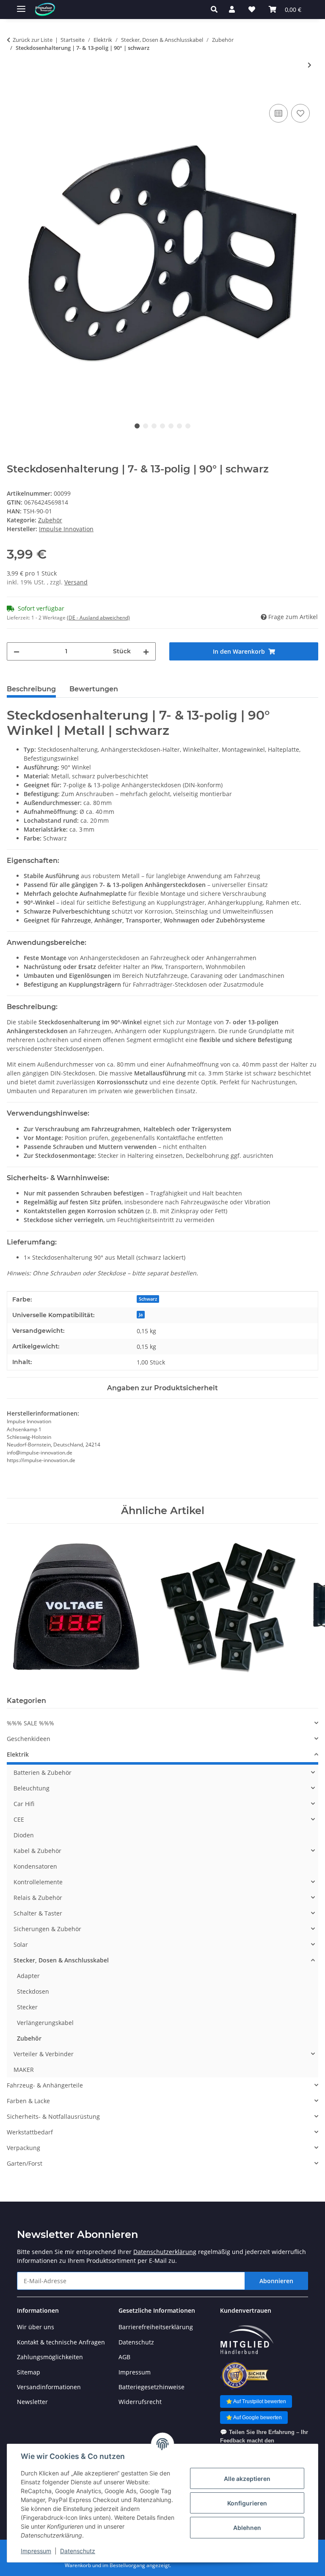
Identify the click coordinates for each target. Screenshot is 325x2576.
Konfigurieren (247, 2503)
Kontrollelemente (38, 1882)
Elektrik (18, 1754)
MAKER (24, 2070)
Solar (21, 1944)
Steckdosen (33, 1991)
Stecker (27, 2007)
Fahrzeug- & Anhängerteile (45, 2085)
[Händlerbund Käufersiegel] (244, 2375)
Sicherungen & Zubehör (47, 1929)
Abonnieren (276, 2281)
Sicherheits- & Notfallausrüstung (53, 2116)
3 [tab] (154, 426)
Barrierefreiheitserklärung (156, 2327)
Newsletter (32, 2402)
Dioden (24, 1835)
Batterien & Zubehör (43, 1772)
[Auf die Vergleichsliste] (278, 113)
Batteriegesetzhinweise (151, 2387)
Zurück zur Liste (33, 40)
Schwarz (148, 1299)
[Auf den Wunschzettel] (300, 113)
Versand (76, 582)
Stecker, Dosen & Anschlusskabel (61, 1960)
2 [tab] (146, 426)
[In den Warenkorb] (14, 93)
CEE (19, 1819)
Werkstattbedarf (30, 2132)
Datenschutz (78, 2551)
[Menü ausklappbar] (21, 5)
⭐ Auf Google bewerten (254, 2418)
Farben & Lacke (28, 2101)
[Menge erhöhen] (146, 651)
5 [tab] (171, 426)
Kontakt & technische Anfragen (61, 2342)
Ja (141, 1315)
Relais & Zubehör (38, 1898)
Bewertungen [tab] (94, 689)
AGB (124, 2357)
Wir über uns (36, 2327)
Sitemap (29, 2372)
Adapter (28, 1976)
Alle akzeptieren (247, 2479)
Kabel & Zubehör (37, 1851)
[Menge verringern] (17, 651)
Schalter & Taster (38, 1913)
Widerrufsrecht (140, 2402)
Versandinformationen (49, 2387)
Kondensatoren (35, 1866)
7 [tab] (188, 426)
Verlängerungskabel (45, 2023)
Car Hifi (24, 1804)
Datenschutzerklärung (165, 2252)
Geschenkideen (29, 1739)
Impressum (36, 2551)
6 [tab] (179, 426)
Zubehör (50, 520)
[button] (216, 9)
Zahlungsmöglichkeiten (50, 2357)
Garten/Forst (25, 2163)
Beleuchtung (32, 1788)
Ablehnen (247, 2528)
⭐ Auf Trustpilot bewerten (256, 2401)
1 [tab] (137, 426)
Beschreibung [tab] (31, 689)
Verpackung (23, 2148)
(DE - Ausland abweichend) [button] (98, 618)
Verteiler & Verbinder (44, 2054)
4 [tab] (162, 426)
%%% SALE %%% (30, 1723)
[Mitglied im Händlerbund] (247, 2340)
